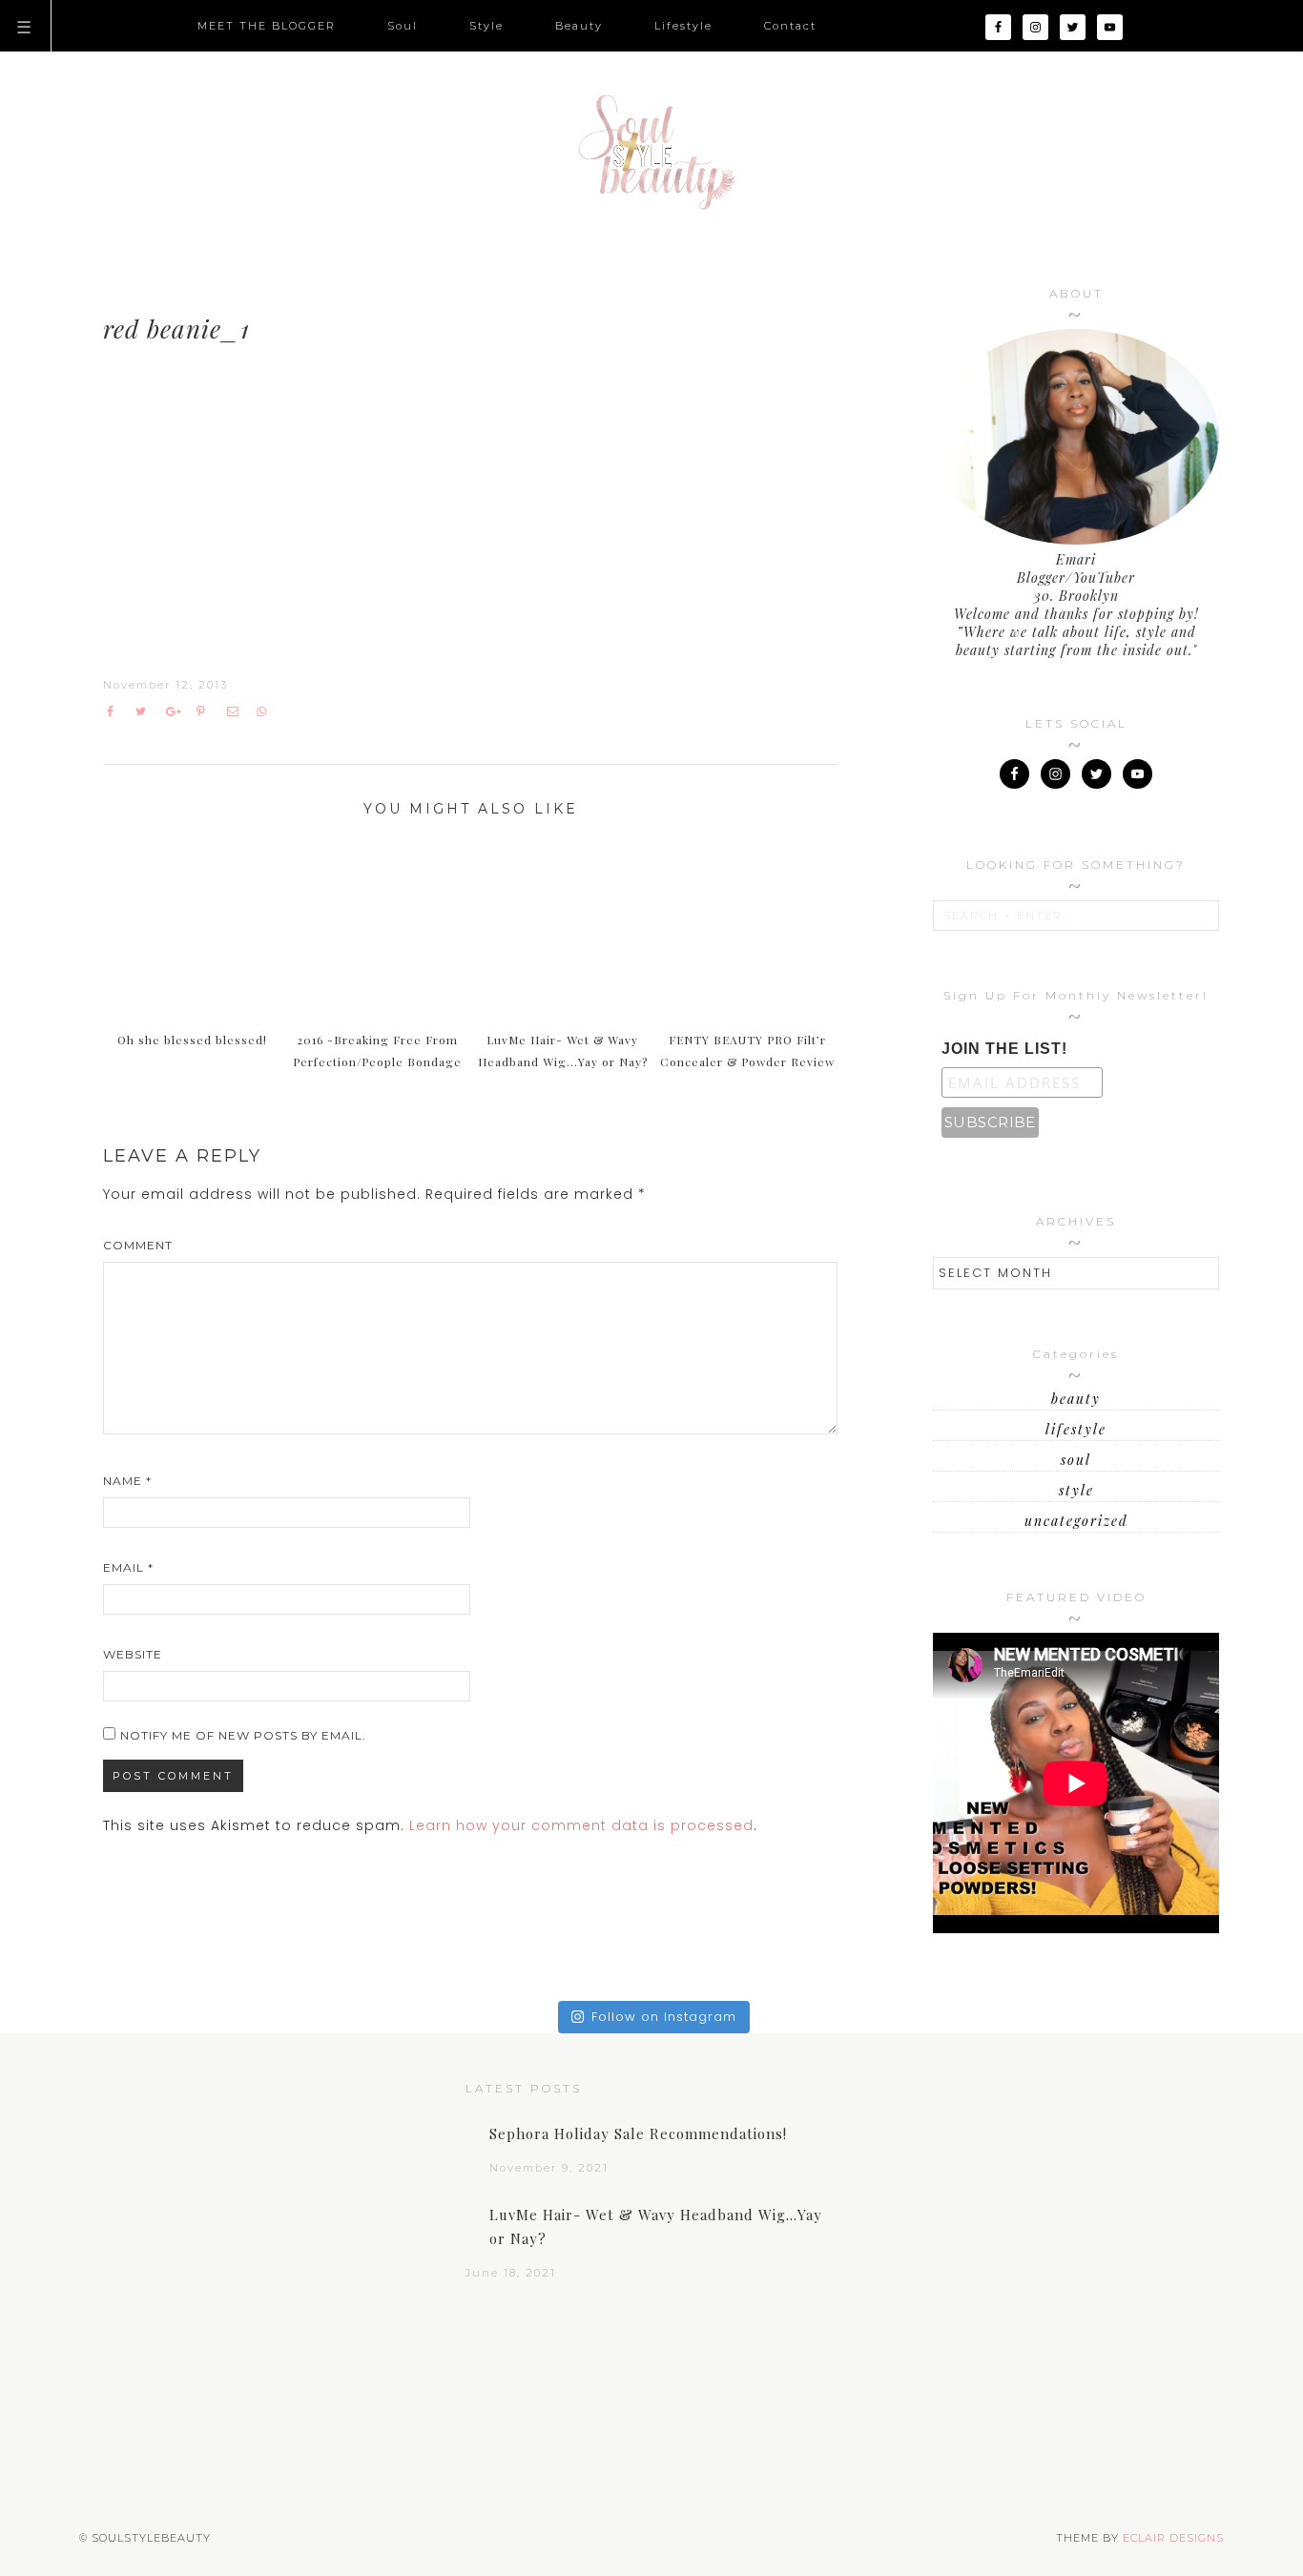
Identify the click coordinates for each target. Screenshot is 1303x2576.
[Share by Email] (237, 711)
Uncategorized (1076, 1521)
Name (127, 1481)
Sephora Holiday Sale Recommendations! (638, 2133)
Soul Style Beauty (651, 153)
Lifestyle (1076, 1429)
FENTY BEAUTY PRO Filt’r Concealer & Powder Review (747, 1051)
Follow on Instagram (664, 2017)
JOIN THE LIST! (1004, 1049)
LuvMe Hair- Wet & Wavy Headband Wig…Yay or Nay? (563, 1051)
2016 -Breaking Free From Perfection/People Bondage (377, 1051)
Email (128, 1567)
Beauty (1076, 1399)
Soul (1076, 1460)
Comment (138, 1245)
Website (133, 1654)
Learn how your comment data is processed (581, 1825)
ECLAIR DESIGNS (1173, 2538)
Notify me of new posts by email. (243, 1735)
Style (1076, 1490)
